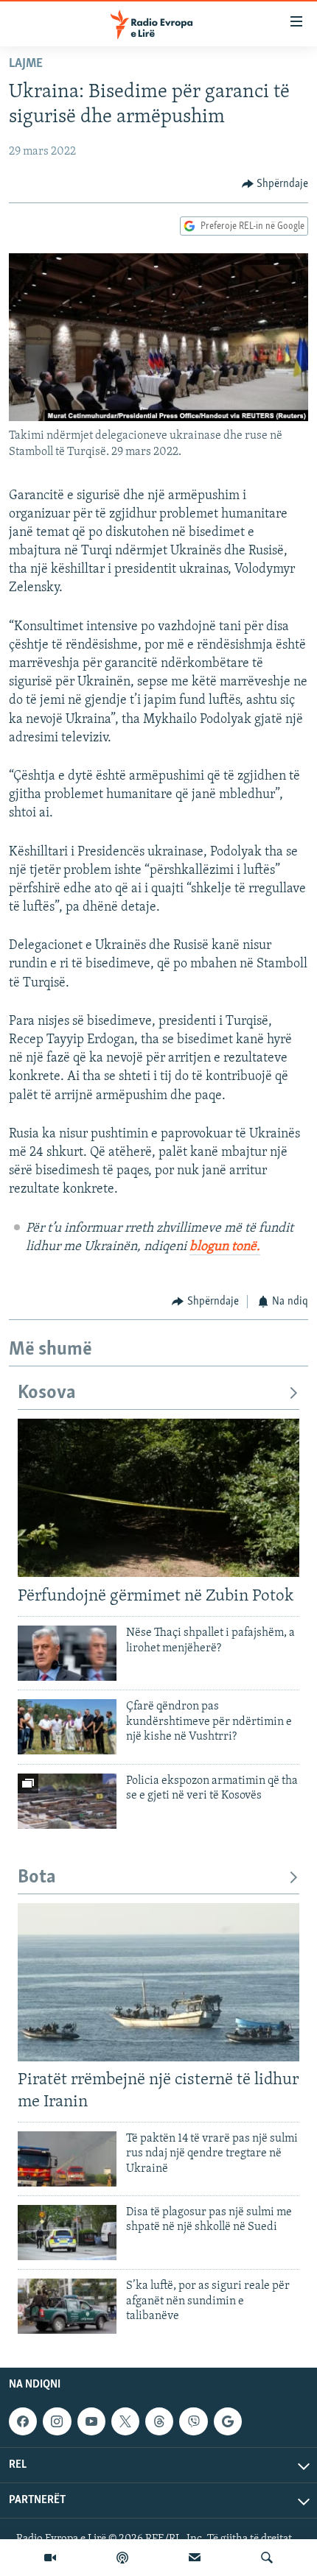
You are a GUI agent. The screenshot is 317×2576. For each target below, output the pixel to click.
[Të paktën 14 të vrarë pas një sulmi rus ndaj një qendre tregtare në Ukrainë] (67, 2159)
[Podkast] (122, 2558)
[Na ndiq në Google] (228, 2421)
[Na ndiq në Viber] (193, 2421)
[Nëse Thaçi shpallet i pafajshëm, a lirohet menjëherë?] (67, 1653)
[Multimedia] (50, 2558)
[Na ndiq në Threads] (159, 2421)
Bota (37, 1878)
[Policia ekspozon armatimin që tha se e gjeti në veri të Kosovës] (67, 1801)
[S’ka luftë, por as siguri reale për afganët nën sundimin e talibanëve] (67, 2306)
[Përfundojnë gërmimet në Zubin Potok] (158, 1498)
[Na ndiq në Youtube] (91, 2421)
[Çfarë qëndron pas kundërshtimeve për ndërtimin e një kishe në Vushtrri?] (67, 1727)
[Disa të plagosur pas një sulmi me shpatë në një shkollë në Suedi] (67, 2233)
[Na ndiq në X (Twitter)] (125, 2421)
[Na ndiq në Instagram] (57, 2421)
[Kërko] (267, 2558)
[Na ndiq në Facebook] (23, 2421)
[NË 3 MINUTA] (195, 2558)
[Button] (275, 184)
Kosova (47, 1393)
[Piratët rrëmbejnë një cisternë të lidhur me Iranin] (158, 1982)
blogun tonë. (225, 1247)
